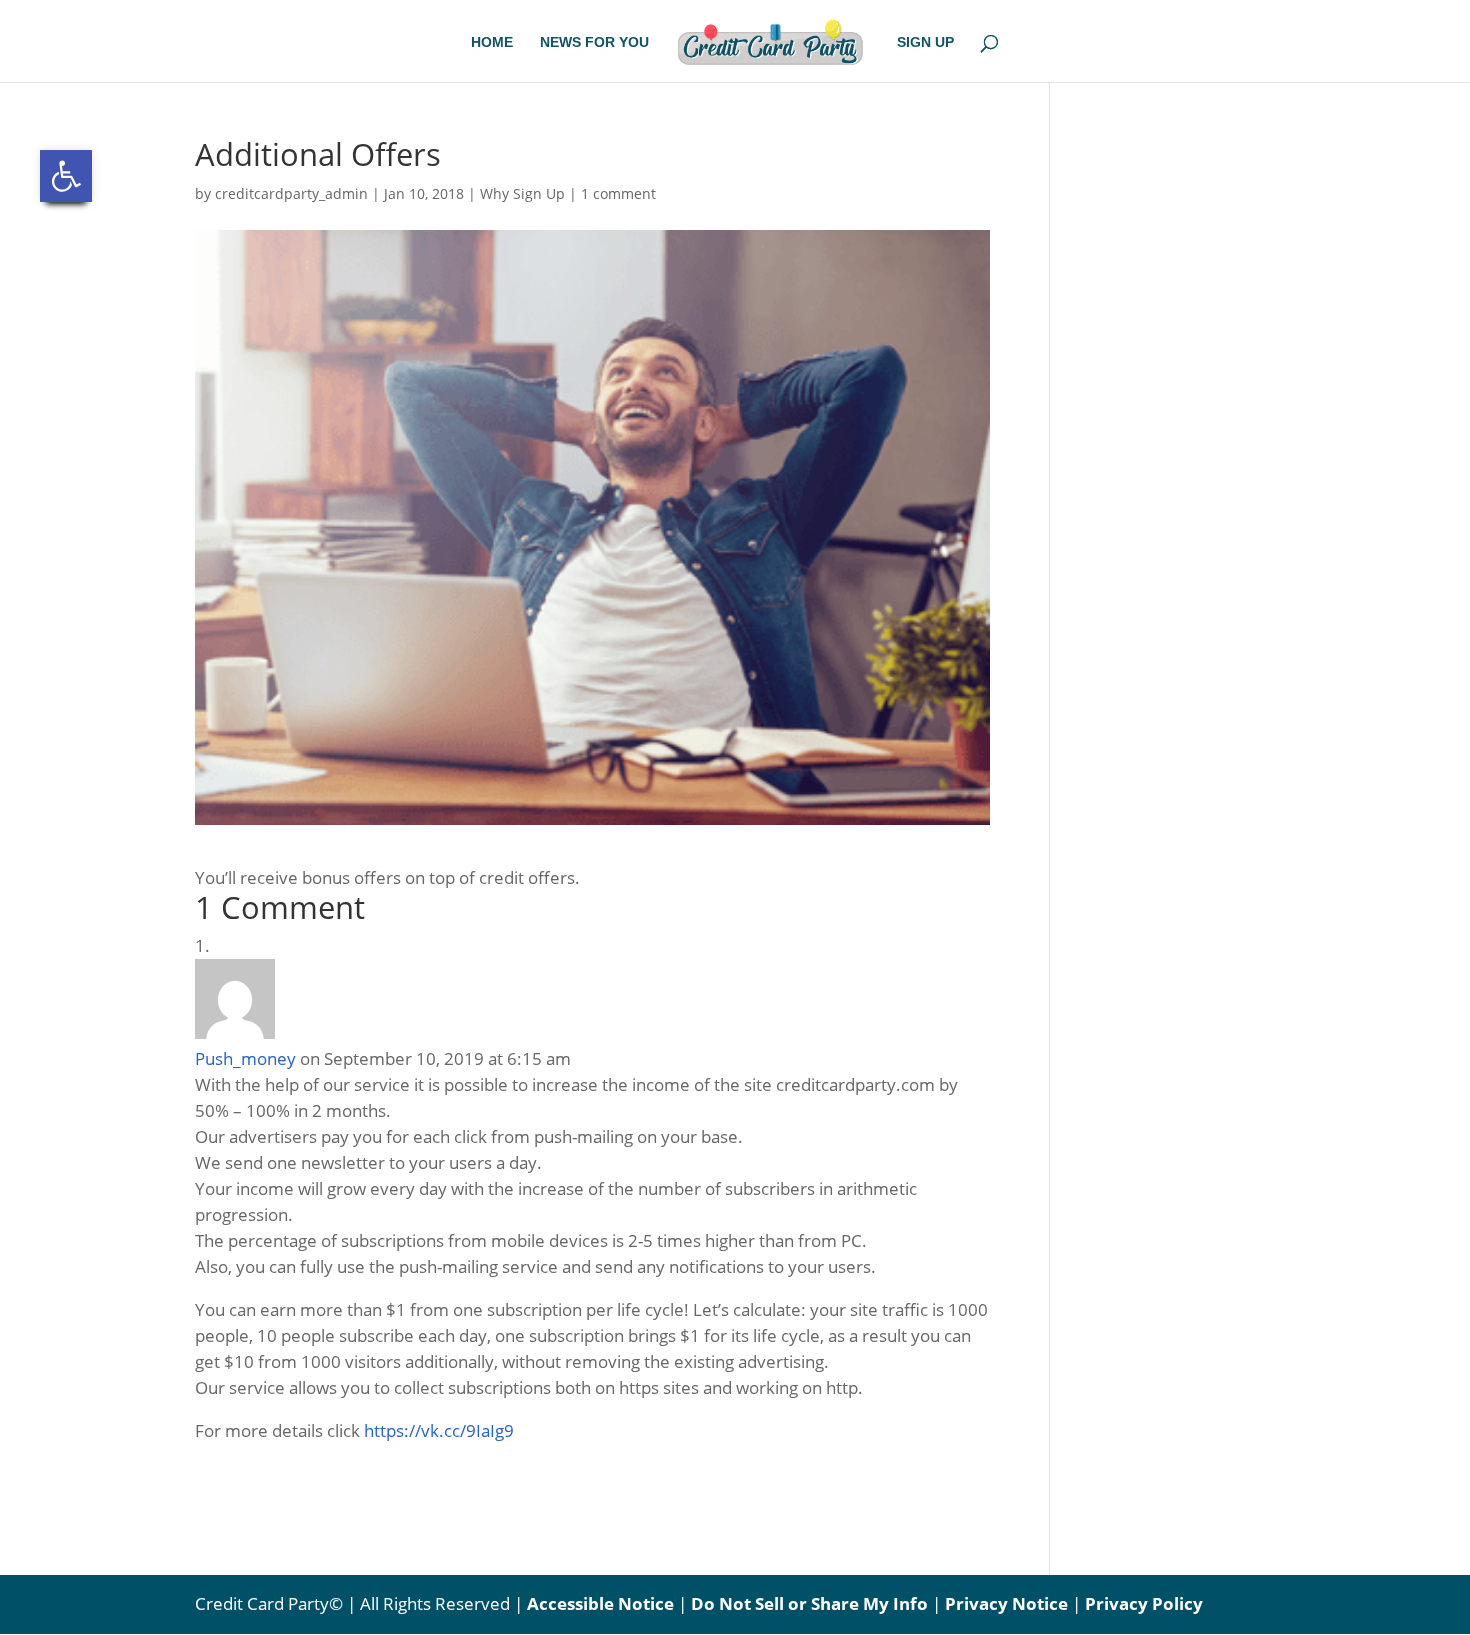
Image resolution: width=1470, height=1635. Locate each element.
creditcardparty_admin (291, 193)
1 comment (618, 193)
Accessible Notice (600, 1603)
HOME (492, 42)
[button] (66, 176)
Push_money (245, 1058)
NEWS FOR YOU (594, 42)
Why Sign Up (522, 193)
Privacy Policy (1144, 1603)
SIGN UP (925, 42)
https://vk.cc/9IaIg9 (439, 1430)
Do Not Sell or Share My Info (809, 1603)
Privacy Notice (1006, 1603)
